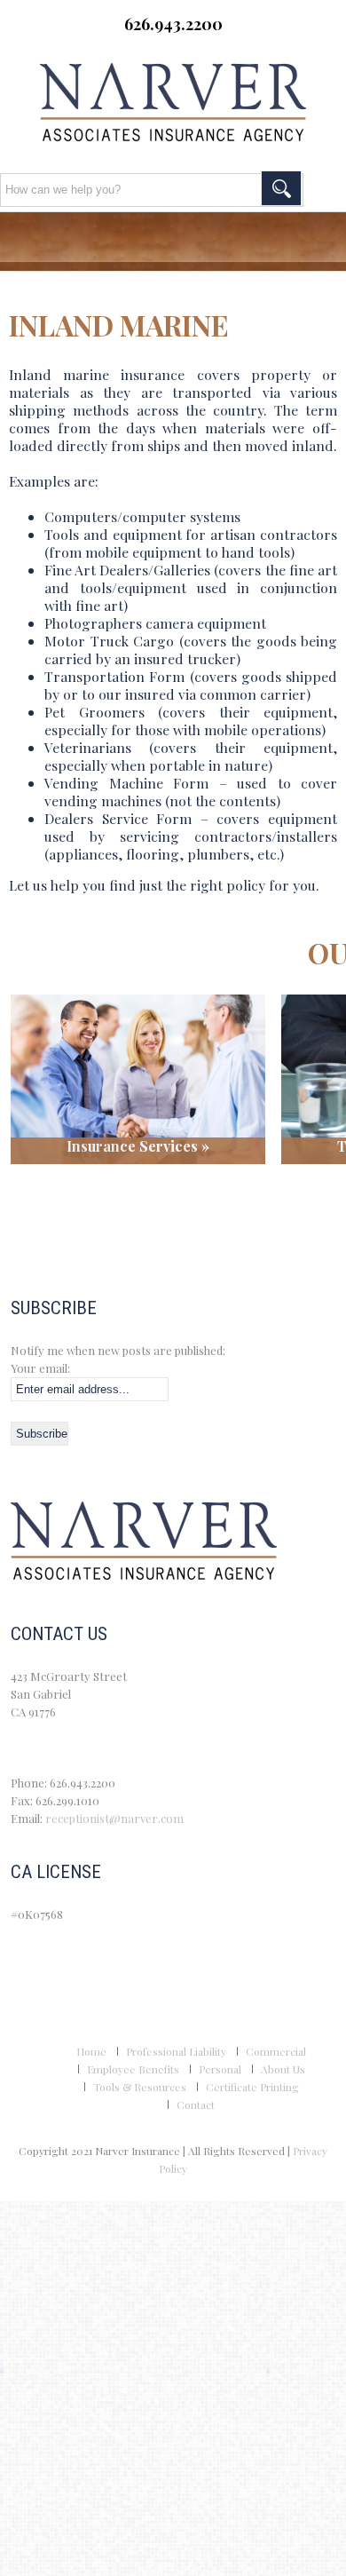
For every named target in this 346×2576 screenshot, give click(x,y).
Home (91, 2051)
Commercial (276, 2051)
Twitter (150, 52)
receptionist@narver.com (114, 1818)
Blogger (242, 52)
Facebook (104, 52)
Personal (220, 2069)
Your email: (40, 1368)
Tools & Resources (140, 2087)
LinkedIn (196, 52)
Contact (196, 2104)
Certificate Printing (252, 2087)
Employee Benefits (133, 2069)
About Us (283, 2069)
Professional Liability (176, 2051)
